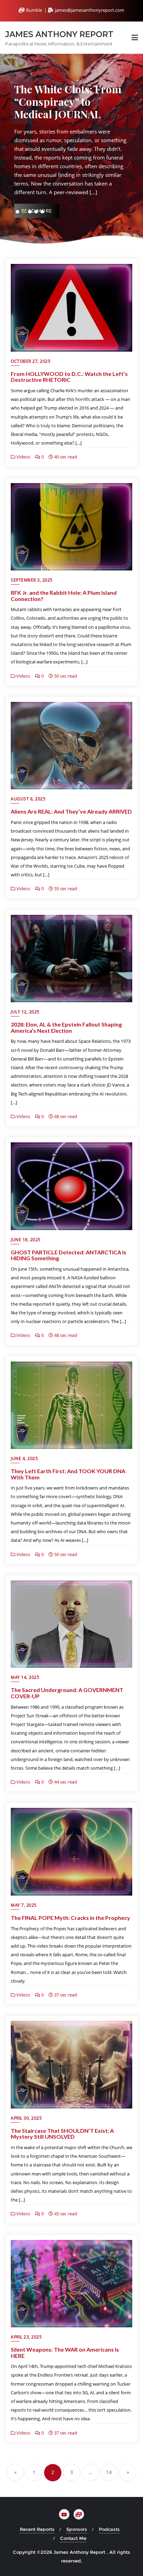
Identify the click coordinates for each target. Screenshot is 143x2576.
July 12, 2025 (25, 1012)
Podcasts (109, 2529)
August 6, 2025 (28, 799)
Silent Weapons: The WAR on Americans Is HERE (65, 2352)
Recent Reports (37, 2529)
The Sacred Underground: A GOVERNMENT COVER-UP (67, 1693)
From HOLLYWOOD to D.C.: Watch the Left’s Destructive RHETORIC (69, 377)
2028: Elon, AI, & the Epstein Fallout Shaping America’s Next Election (66, 1027)
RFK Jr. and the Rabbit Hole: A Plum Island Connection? (64, 596)
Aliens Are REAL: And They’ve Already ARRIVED (71, 811)
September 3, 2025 (32, 580)
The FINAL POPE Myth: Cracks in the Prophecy (70, 1918)
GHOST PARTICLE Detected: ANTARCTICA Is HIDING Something (69, 1255)
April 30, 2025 (26, 2118)
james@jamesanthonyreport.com (89, 10)
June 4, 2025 (24, 1458)
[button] (17, 212)
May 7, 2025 (24, 1905)
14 (109, 2472)
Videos (23, 457)
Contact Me (73, 2538)
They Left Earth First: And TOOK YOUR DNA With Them (68, 1474)
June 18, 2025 (26, 1240)
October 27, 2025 (31, 361)
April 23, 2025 (26, 2337)
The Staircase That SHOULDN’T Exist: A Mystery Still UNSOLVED (62, 2134)
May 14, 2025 (25, 1677)
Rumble (34, 10)
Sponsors (77, 2529)
